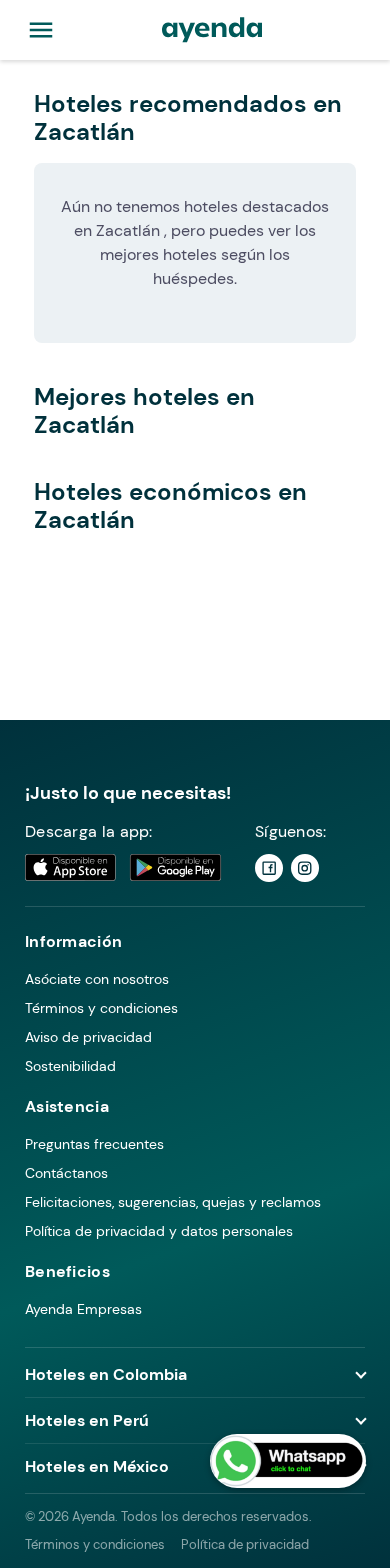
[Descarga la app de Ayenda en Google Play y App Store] (124, 867)
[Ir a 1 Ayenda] (269, 868)
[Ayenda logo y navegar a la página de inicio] (212, 30)
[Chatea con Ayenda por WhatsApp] (288, 1461)
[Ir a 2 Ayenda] (305, 868)
